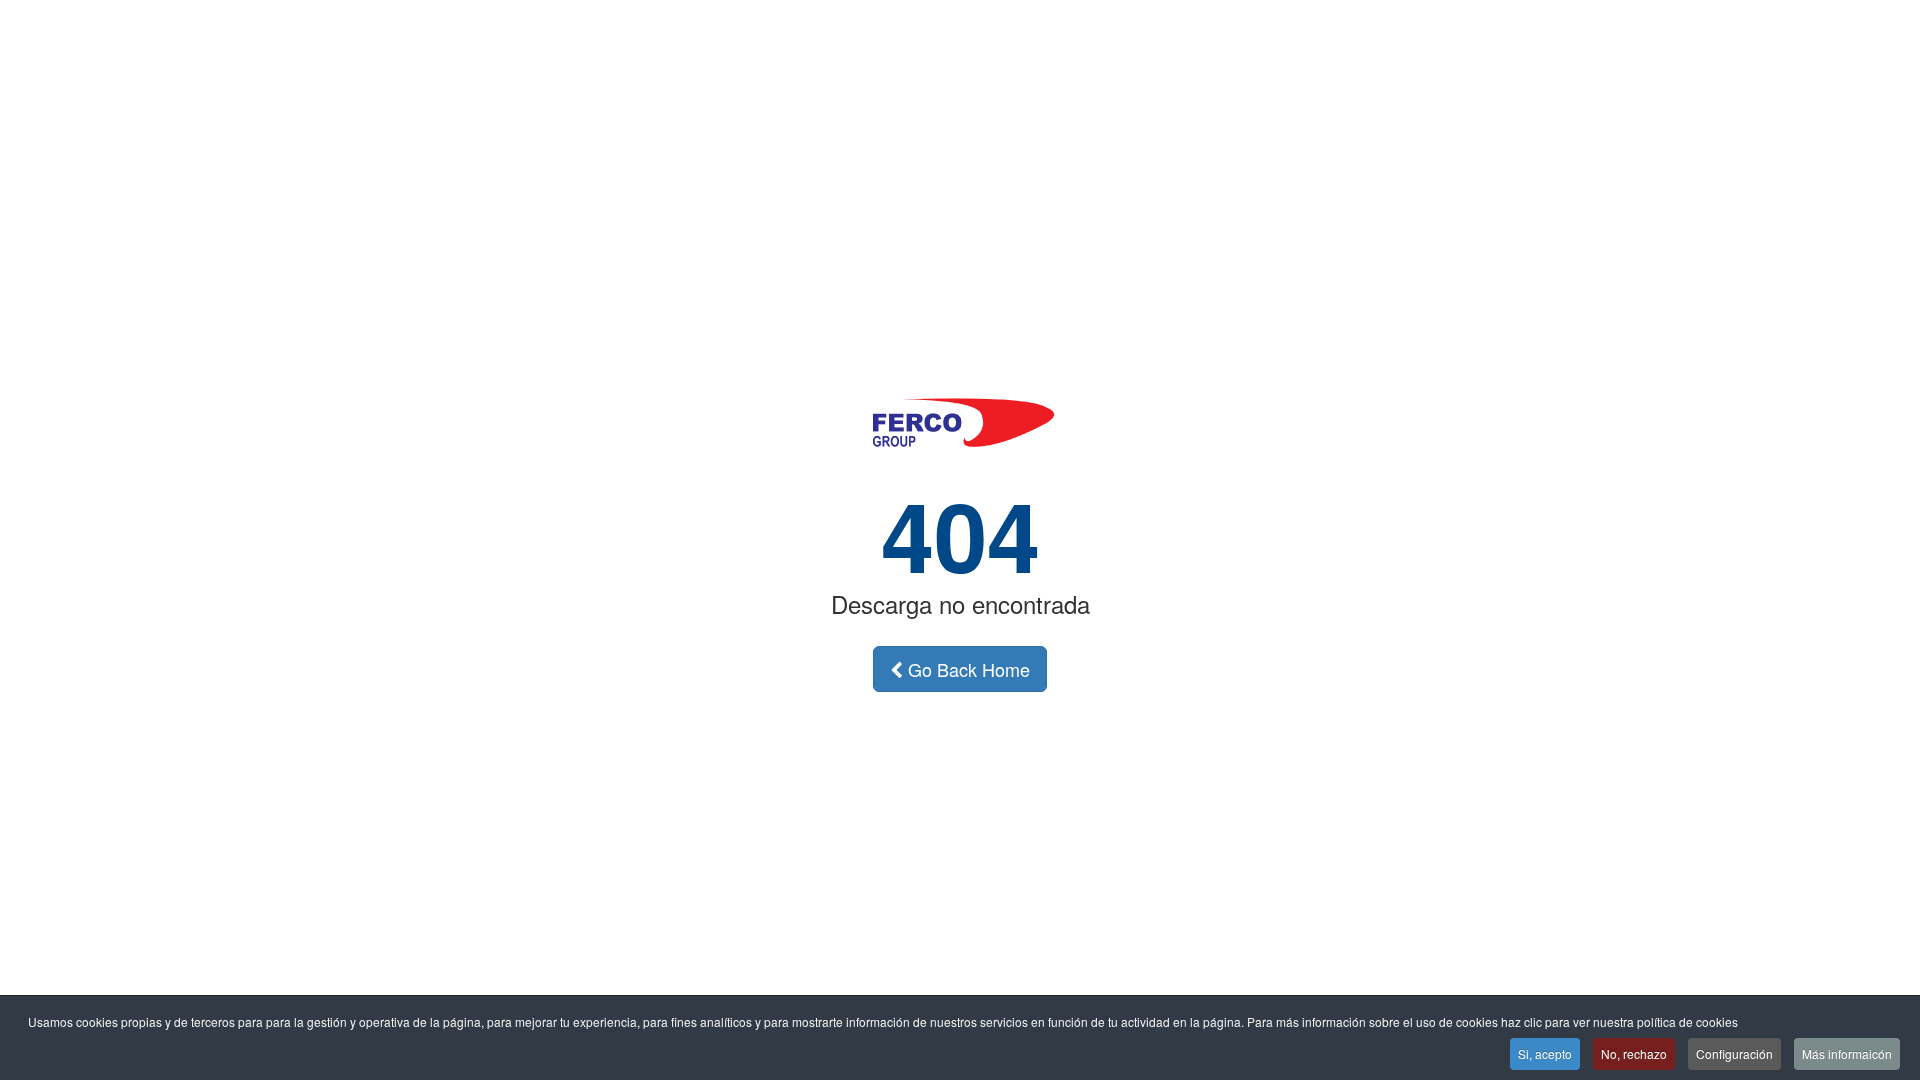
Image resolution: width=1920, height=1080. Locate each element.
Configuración (1734, 1053)
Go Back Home (966, 669)
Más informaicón (1847, 1053)
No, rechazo (1634, 1053)
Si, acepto (1545, 1053)
